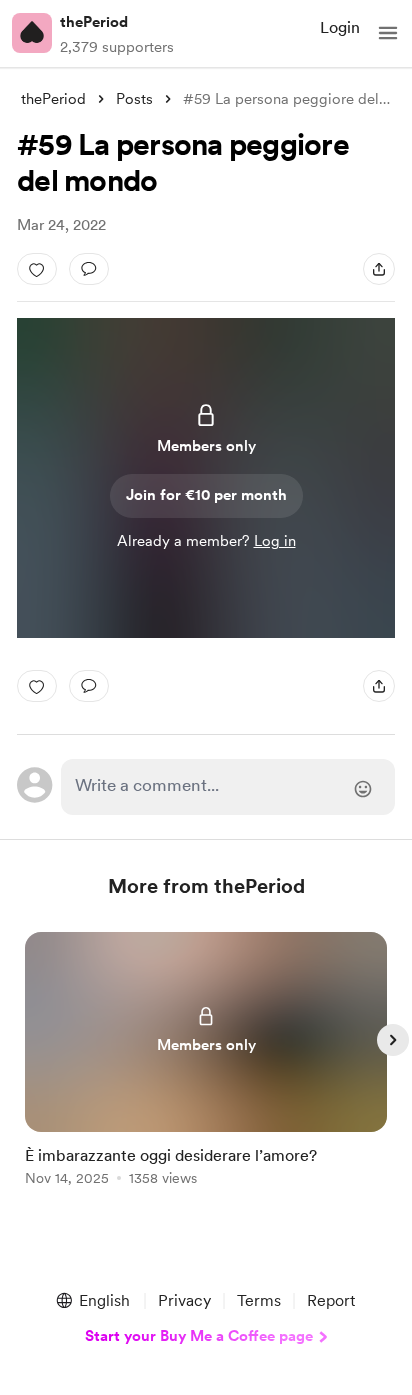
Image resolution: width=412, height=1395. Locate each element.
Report (331, 1300)
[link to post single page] (206, 1062)
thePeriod (94, 22)
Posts (134, 99)
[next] (393, 1040)
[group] (206, 1070)
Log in (275, 541)
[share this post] (379, 269)
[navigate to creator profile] (32, 33)
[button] (388, 33)
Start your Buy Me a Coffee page (199, 1336)
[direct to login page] (228, 787)
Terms (259, 1300)
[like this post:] (37, 269)
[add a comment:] (89, 269)
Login (340, 27)
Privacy (184, 1300)
